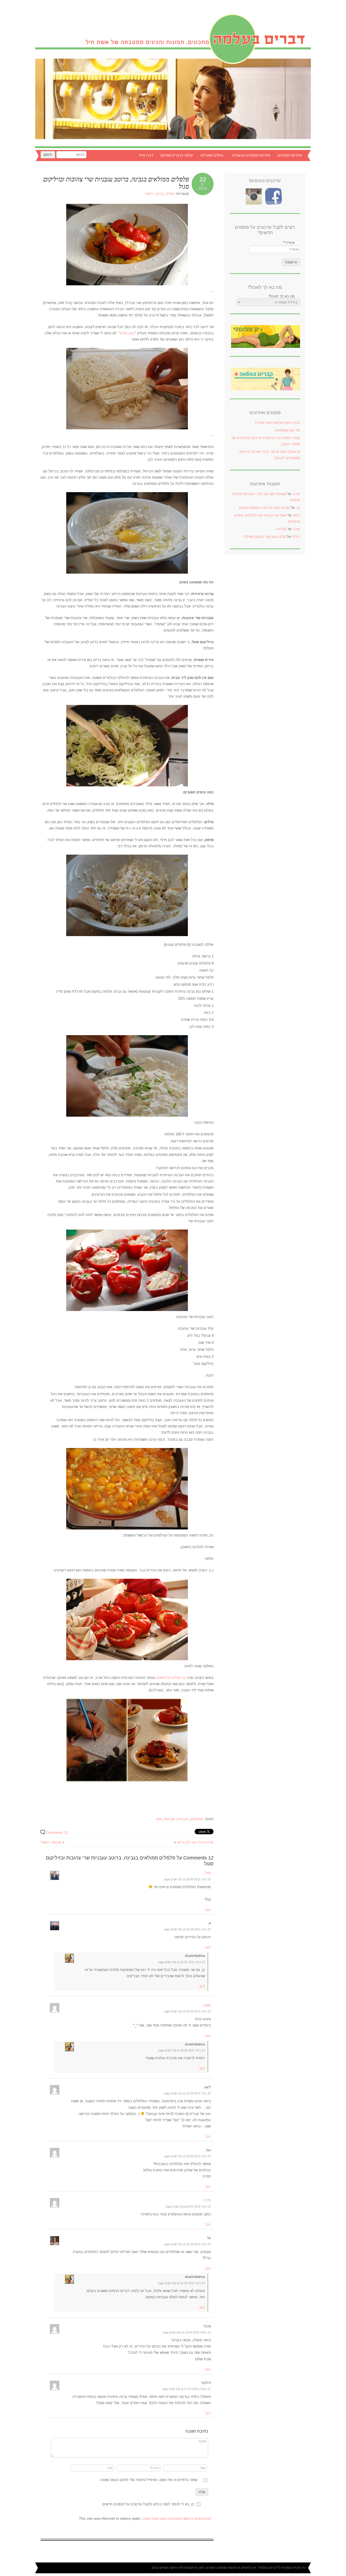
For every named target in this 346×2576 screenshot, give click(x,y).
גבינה (160, 194)
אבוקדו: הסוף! (51, 1842)
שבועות (169, 1819)
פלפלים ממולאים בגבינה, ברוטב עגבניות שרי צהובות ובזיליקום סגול (116, 183)
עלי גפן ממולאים (288, 430)
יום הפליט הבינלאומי (171, 1678)
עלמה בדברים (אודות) (177, 155)
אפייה (170, 194)
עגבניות (182, 1819)
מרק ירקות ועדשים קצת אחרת (278, 423)
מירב (296, 494)
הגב (208, 1910)
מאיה (207, 2005)
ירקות (149, 194)
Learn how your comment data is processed (177, 2518)
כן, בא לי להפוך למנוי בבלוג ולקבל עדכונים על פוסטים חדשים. (148, 2504)
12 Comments (57, 1833)
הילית (296, 537)
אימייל (289, 243)
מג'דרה (281, 529)
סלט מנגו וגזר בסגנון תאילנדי (264, 537)
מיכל (207, 2200)
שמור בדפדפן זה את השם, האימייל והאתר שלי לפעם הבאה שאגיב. (148, 2480)
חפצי (296, 515)
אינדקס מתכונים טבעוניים (251, 155)
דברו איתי (146, 155)
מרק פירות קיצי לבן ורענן (195, 1842)
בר (298, 508)
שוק (159, 1819)
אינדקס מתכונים (290, 155)
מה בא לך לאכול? (281, 296)
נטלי (208, 1873)
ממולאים (197, 1819)
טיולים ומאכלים (214, 156)
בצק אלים (127, 333)
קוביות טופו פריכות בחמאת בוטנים (264, 508)
